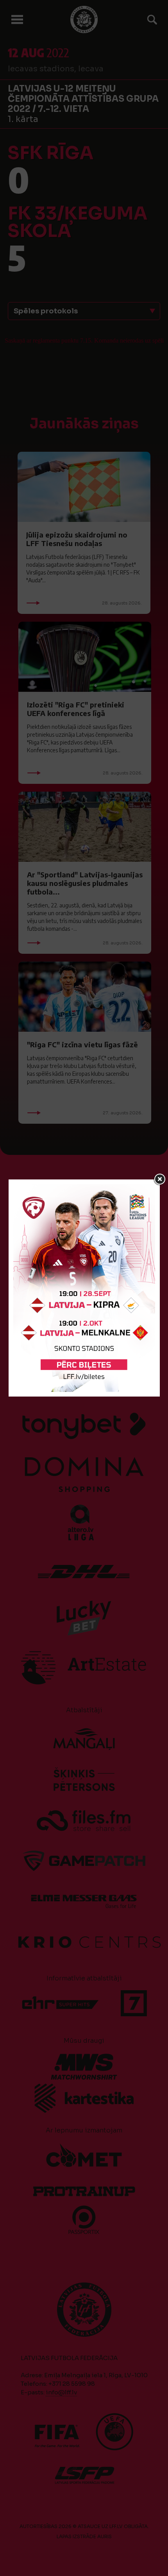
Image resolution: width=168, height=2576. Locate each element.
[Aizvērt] (160, 1179)
